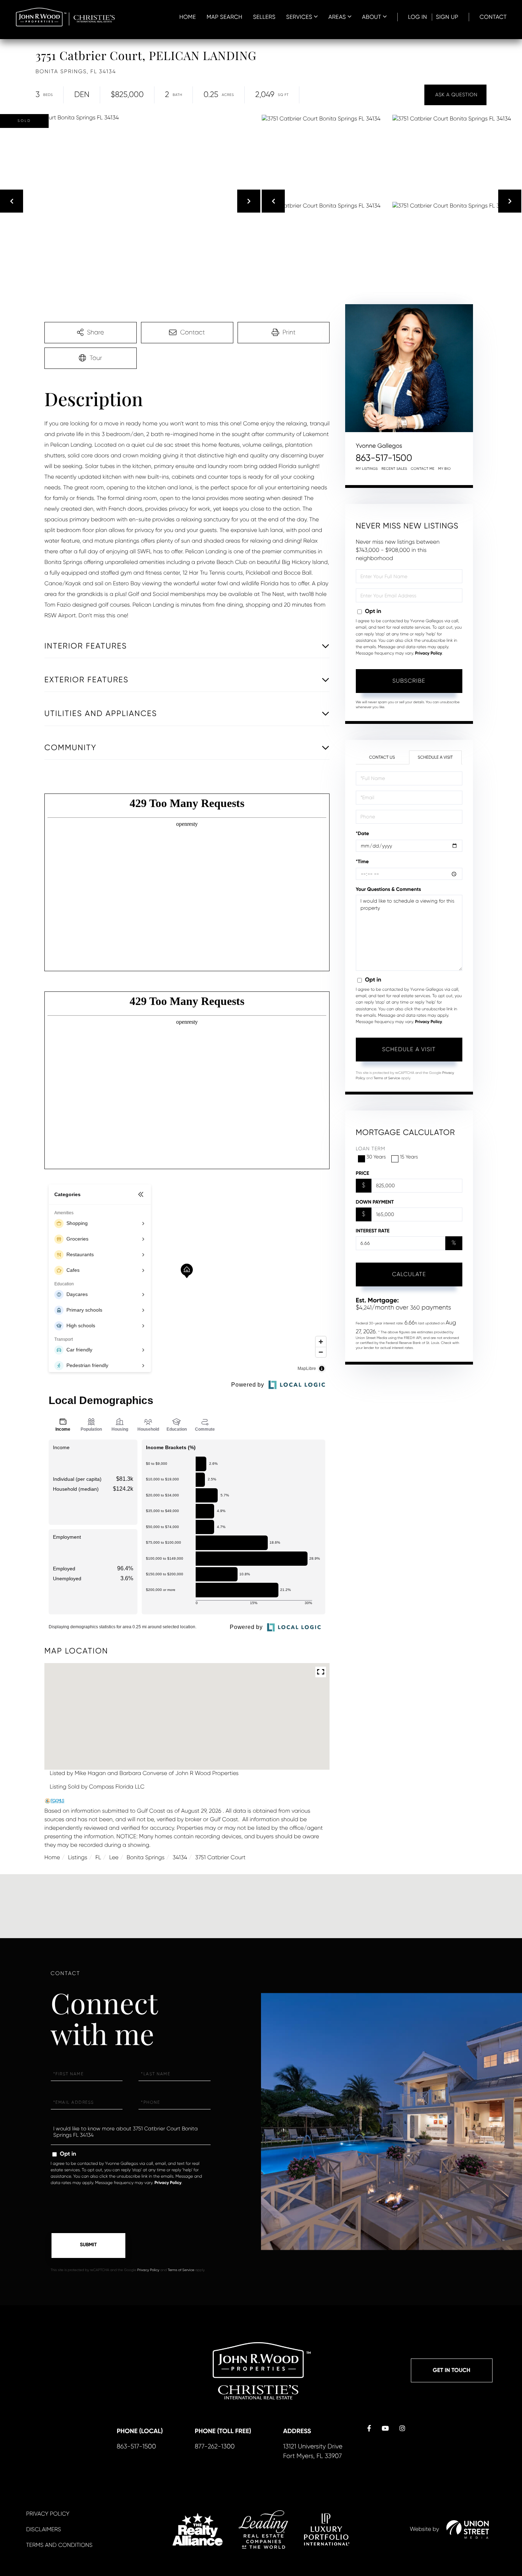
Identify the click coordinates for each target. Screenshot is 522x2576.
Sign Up (447, 17)
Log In (418, 17)
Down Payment (375, 1202)
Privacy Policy (429, 654)
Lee (114, 1857)
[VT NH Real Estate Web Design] (468, 2529)
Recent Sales (394, 469)
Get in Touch (452, 2370)
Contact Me (423, 469)
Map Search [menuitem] (225, 17)
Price (363, 1173)
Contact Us (382, 757)
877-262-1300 (215, 2447)
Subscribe (409, 681)
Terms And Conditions (59, 2545)
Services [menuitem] (299, 17)
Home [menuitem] (188, 17)
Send (88, 2246)
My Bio (445, 469)
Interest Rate (373, 1231)
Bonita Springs (145, 1857)
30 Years (376, 1157)
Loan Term (371, 1149)
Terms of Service (387, 1078)
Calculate (409, 1274)
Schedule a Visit (435, 757)
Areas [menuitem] (337, 17)
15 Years (409, 1157)
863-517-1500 (384, 458)
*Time (362, 862)
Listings (78, 1857)
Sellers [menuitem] (264, 17)
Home (52, 1857)
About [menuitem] (372, 17)
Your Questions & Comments (388, 889)
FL (98, 1857)
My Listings (367, 469)
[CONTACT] (455, 95)
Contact (493, 17)
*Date (363, 833)
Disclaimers (44, 2529)
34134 (180, 1857)
